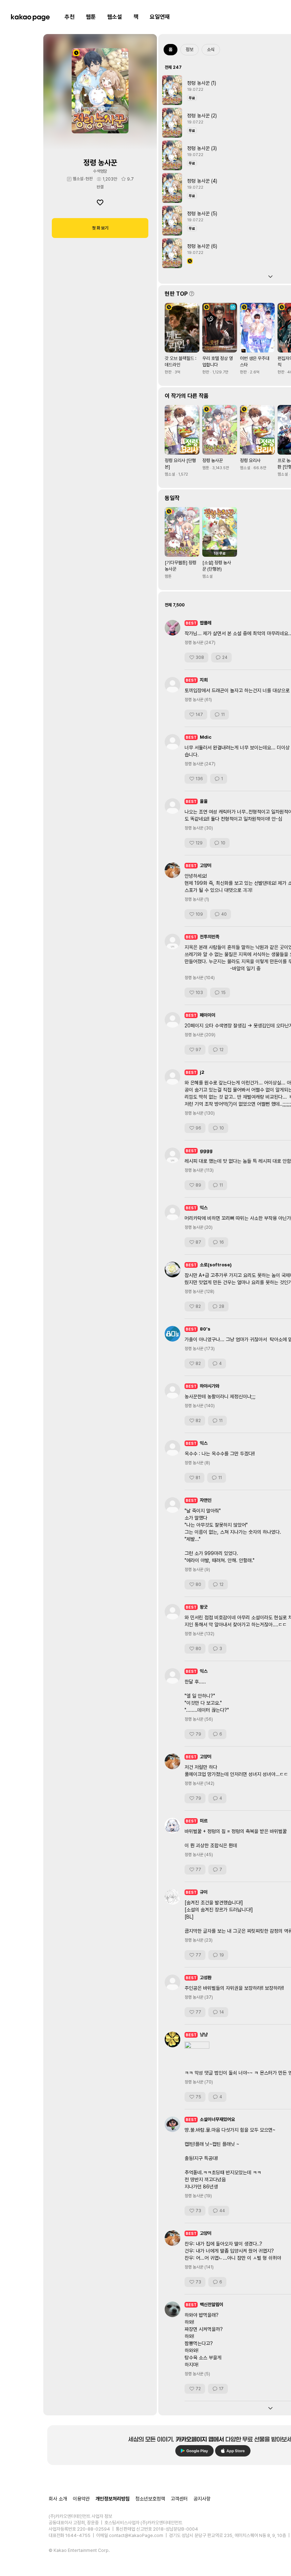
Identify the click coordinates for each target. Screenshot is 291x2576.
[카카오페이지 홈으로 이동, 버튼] (30, 17)
